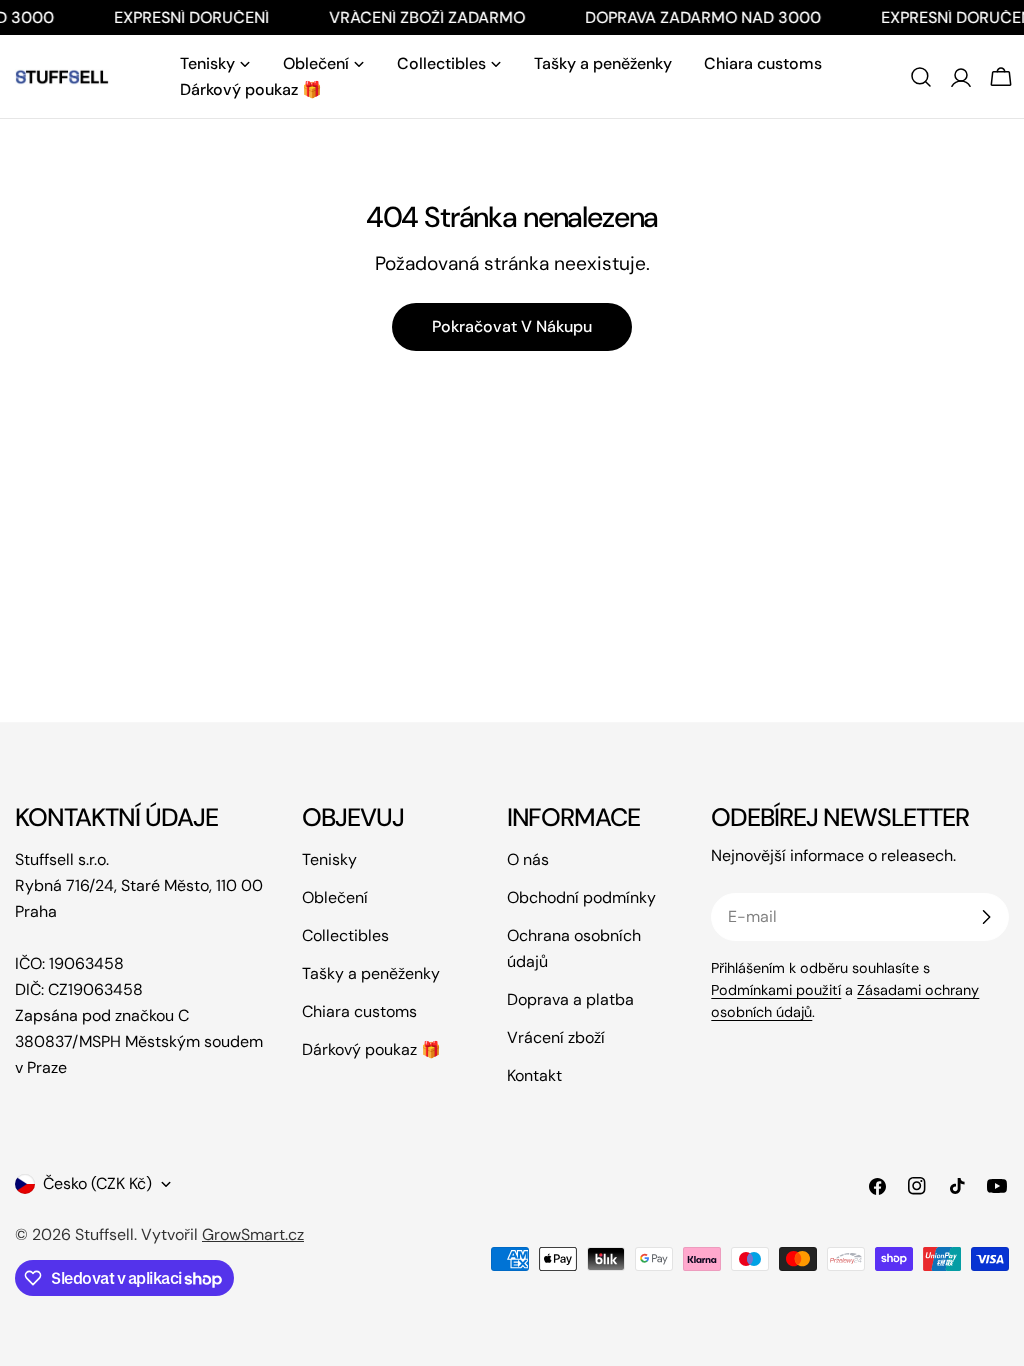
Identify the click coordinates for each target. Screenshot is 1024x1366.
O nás (528, 859)
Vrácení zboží (556, 1037)
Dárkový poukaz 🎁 (371, 1049)
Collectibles (345, 935)
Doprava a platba (570, 999)
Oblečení (335, 897)
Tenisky (329, 859)
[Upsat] (986, 917)
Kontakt (534, 1075)
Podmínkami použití (776, 990)
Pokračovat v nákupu (512, 326)
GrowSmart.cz (253, 1234)
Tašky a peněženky (371, 973)
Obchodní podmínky (581, 897)
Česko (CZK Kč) (97, 1183)
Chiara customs (359, 1011)
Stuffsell (104, 1234)
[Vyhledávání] (921, 77)
